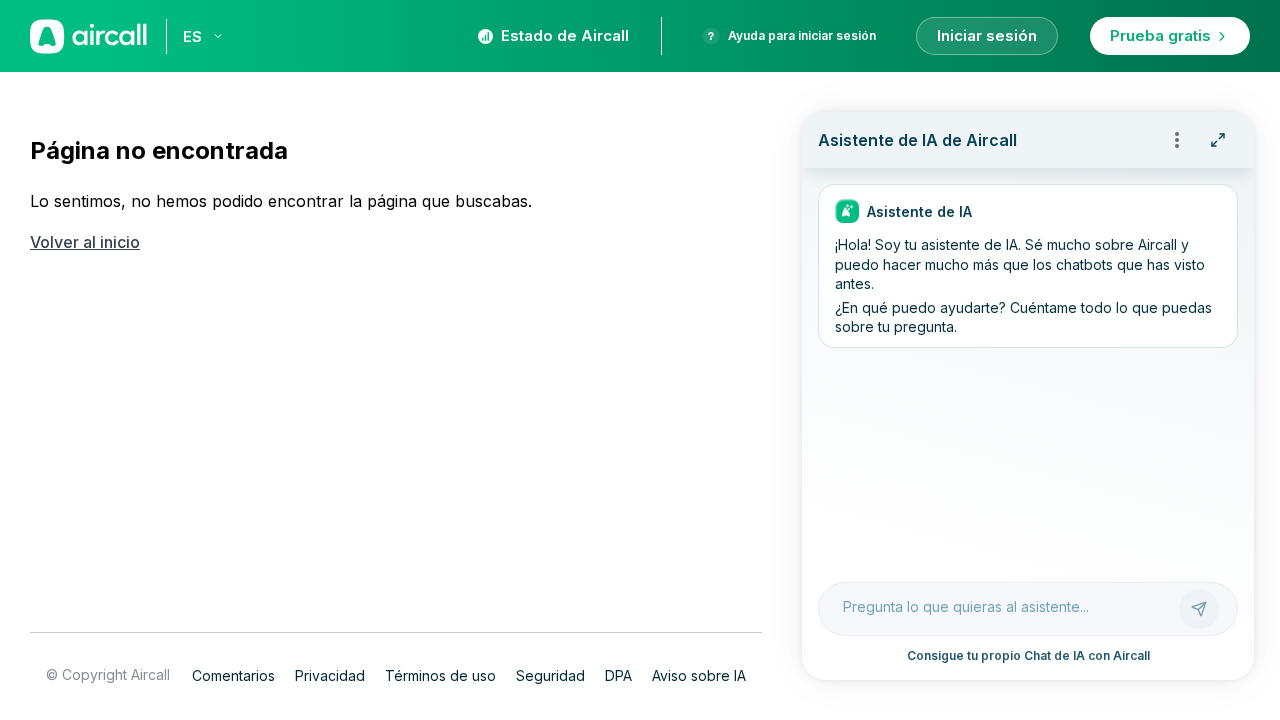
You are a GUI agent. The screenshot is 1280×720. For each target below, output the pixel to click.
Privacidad (330, 675)
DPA (618, 675)
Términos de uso (440, 675)
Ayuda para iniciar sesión (802, 35)
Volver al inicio (85, 242)
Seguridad (550, 675)
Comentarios (233, 675)
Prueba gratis (1160, 35)
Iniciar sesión (987, 35)
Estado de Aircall (565, 35)
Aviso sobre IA (699, 675)
